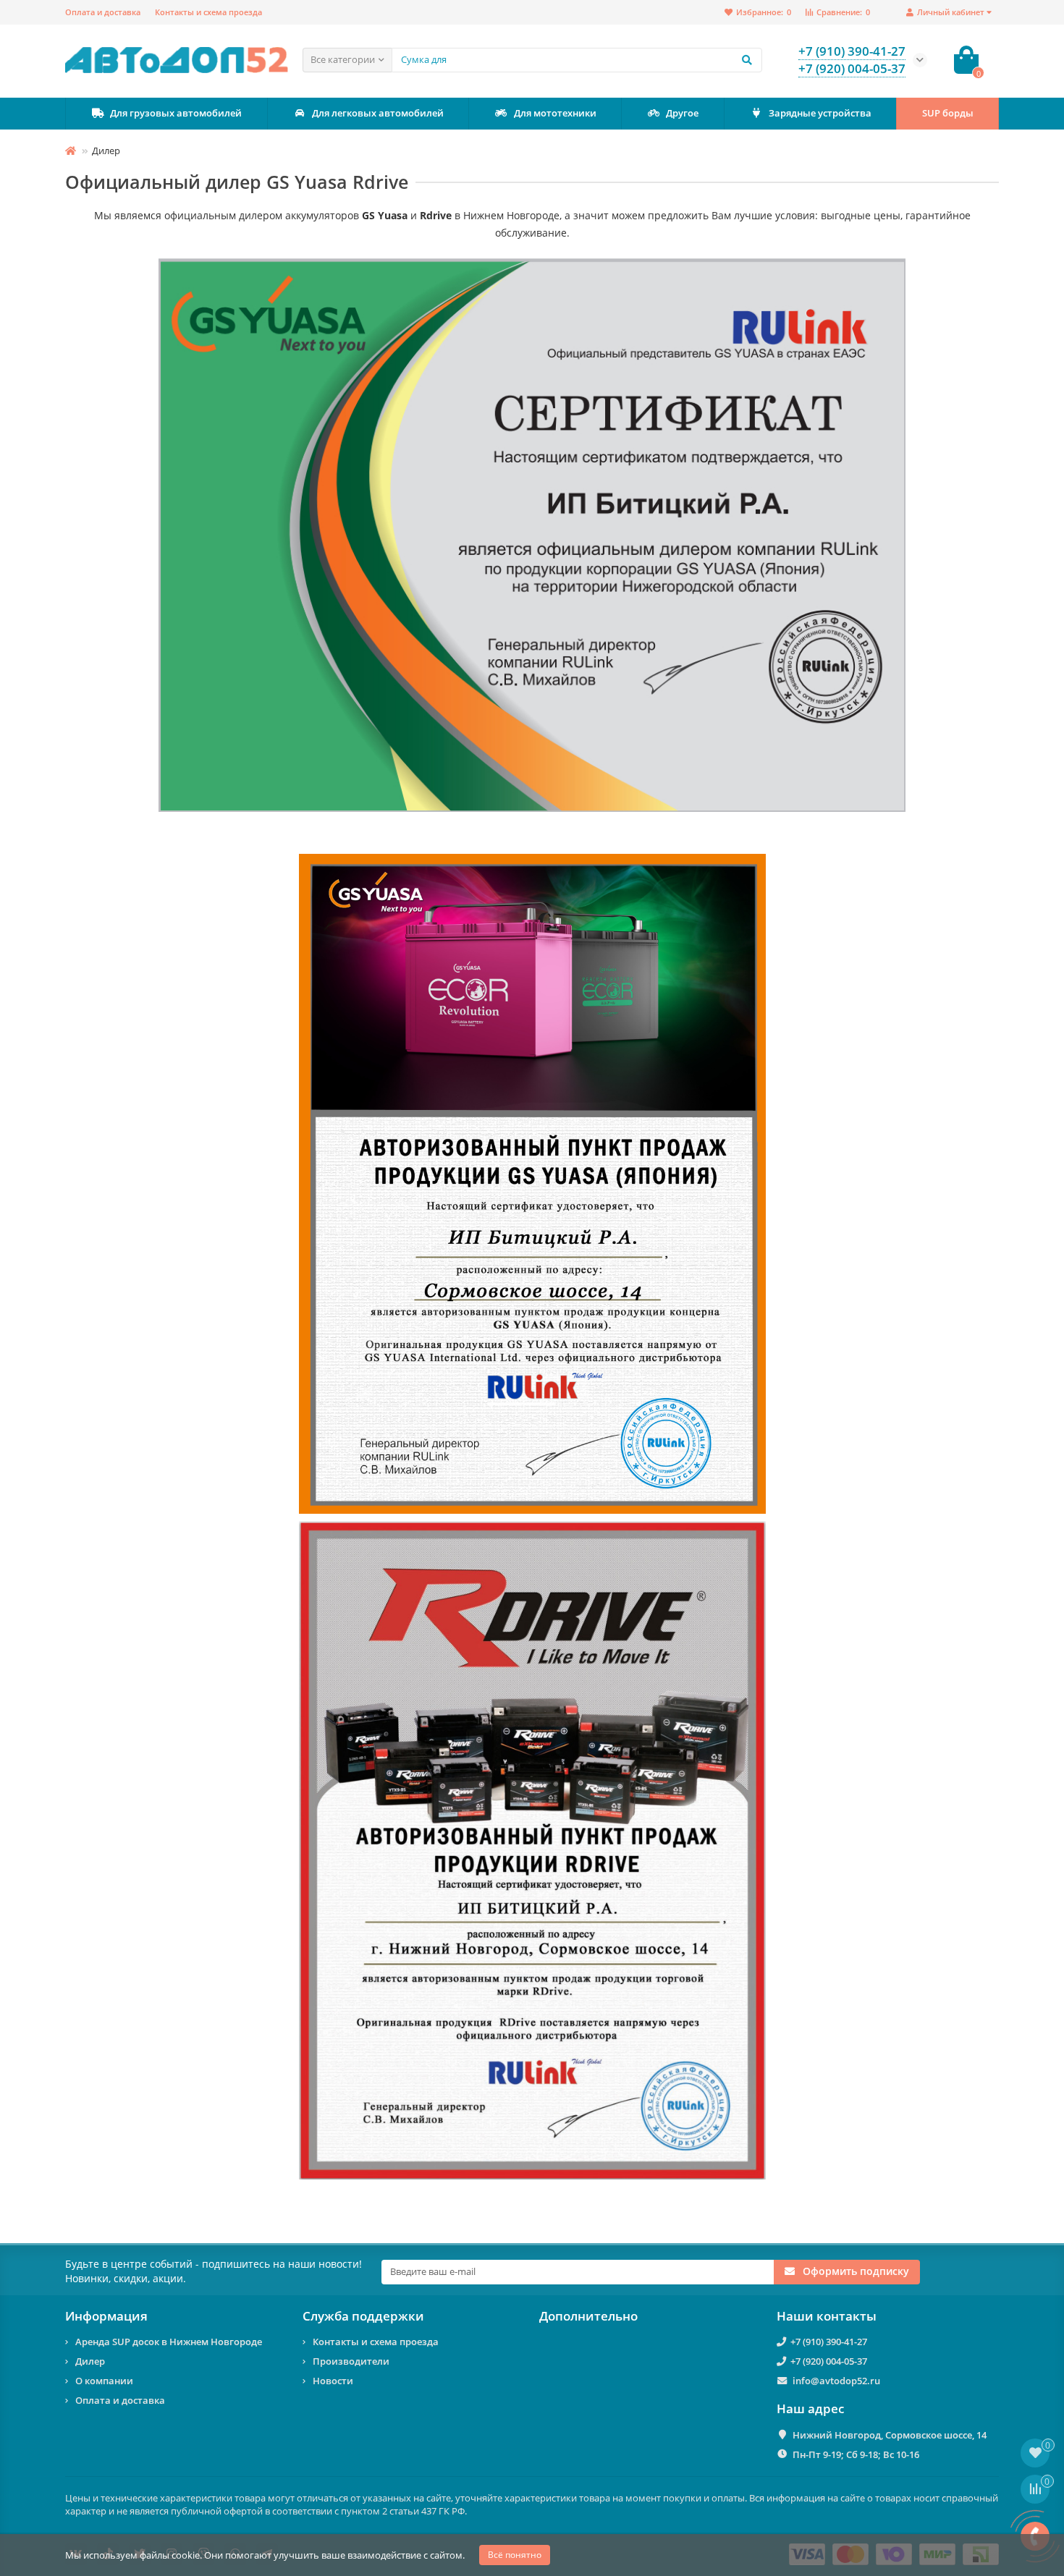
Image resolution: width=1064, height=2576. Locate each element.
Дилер (90, 2361)
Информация (106, 2316)
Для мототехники (555, 113)
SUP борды (948, 113)
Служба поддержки (363, 2316)
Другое (682, 113)
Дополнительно (588, 2316)
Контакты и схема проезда (208, 12)
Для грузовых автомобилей (176, 113)
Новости (333, 2381)
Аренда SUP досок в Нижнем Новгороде (169, 2342)
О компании (104, 2381)
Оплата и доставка (103, 12)
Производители (351, 2361)
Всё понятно (515, 2555)
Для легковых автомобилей (378, 113)
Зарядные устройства (820, 113)
